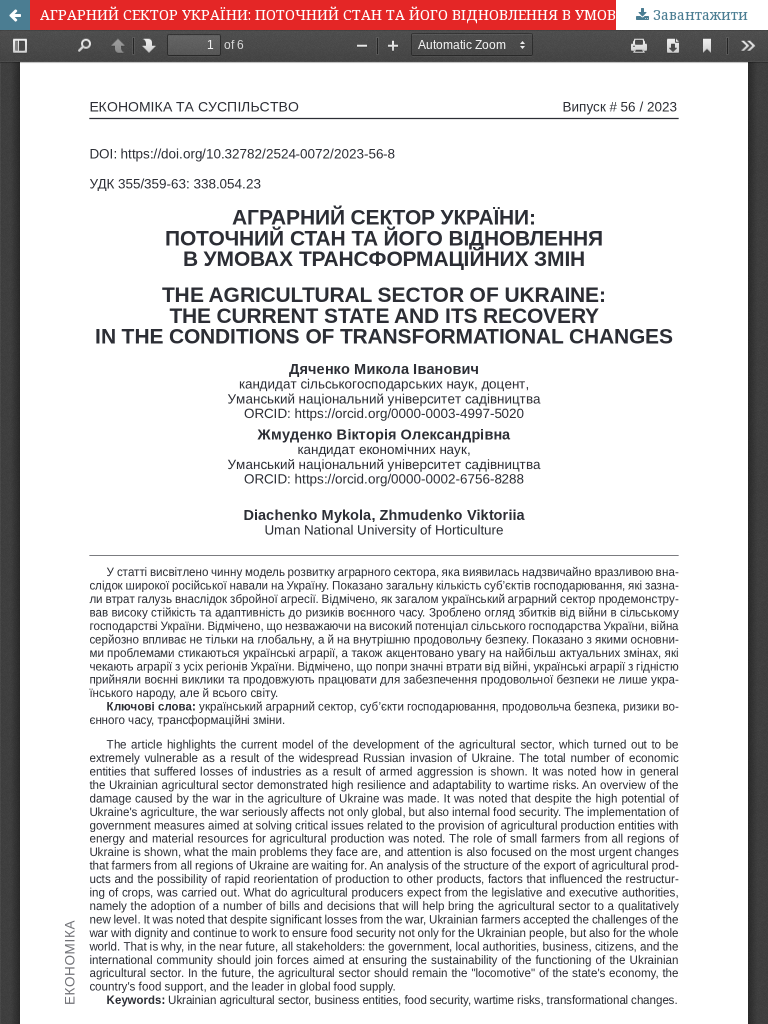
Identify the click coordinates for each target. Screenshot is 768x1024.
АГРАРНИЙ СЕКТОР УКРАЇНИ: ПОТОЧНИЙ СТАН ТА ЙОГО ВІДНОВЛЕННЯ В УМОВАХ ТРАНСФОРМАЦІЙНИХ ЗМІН (404, 14)
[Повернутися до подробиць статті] (15, 15)
